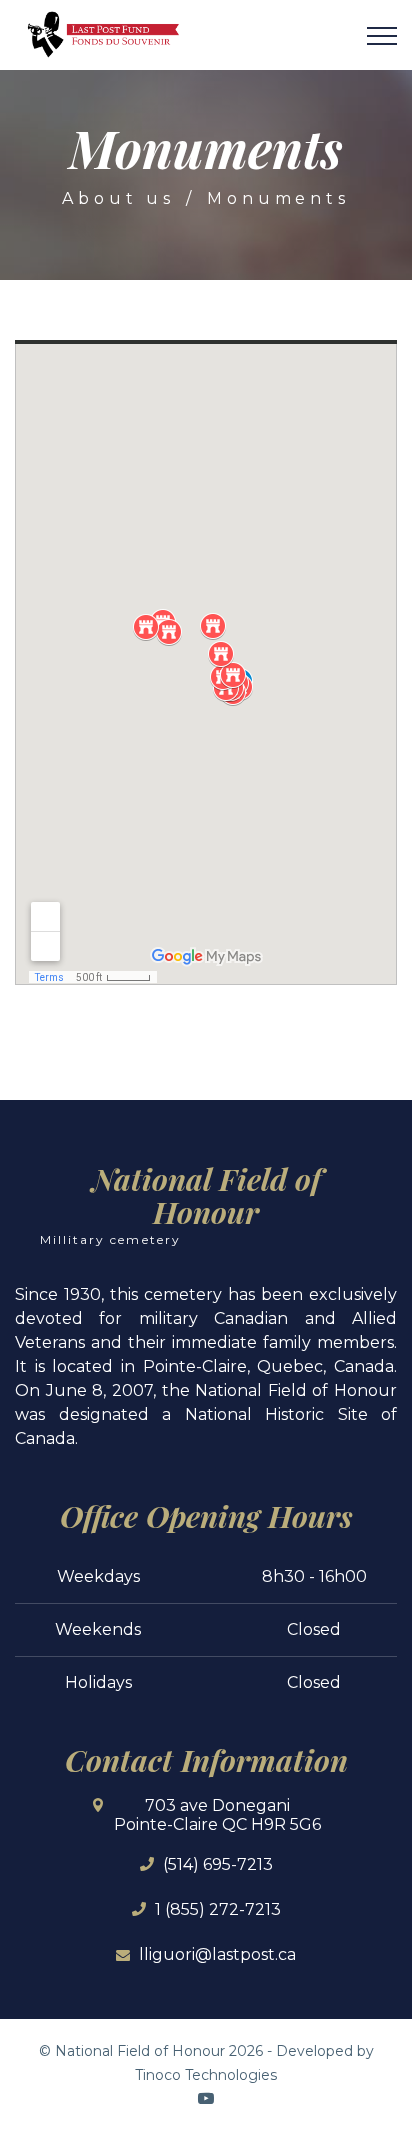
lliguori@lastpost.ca (217, 1954)
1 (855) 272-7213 (218, 1909)
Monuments (278, 198)
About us (118, 198)
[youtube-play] (206, 2098)
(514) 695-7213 (218, 1864)
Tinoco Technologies (206, 2075)
